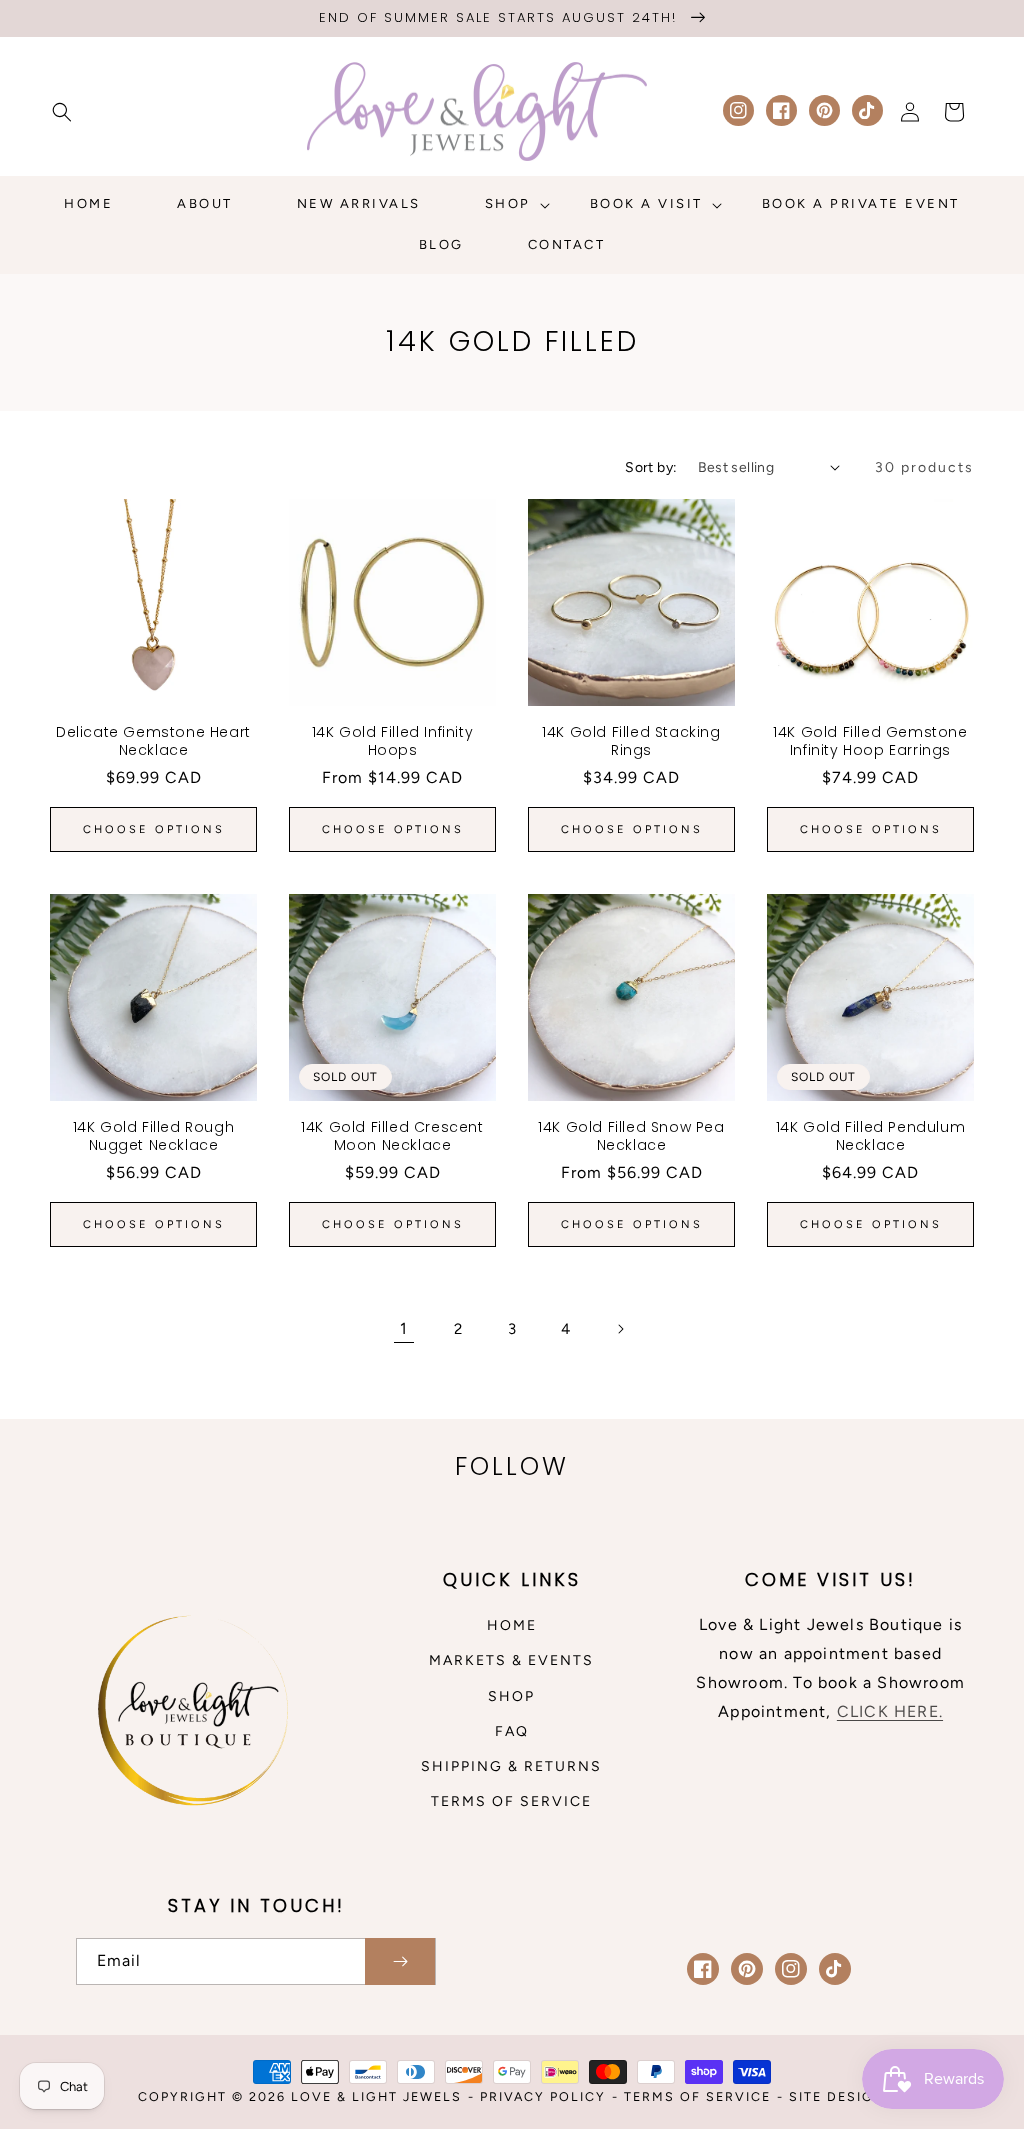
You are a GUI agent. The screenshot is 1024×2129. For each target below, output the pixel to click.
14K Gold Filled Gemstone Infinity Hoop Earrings (870, 741)
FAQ (512, 1731)
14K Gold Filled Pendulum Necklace (870, 1136)
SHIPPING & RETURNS (511, 1766)
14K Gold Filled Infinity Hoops (392, 741)
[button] (62, 112)
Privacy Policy (543, 2096)
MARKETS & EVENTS (511, 1660)
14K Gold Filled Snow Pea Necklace (631, 1136)
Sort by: (651, 467)
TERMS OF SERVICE (511, 1801)
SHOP (511, 1696)
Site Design (837, 2096)
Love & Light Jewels (376, 2096)
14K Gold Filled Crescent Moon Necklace (392, 1136)
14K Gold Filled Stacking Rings (631, 741)
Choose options (154, 829)
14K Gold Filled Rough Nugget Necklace (154, 1136)
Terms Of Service (697, 2096)
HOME (512, 1625)
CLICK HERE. (890, 1711)
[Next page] (620, 1329)
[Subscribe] (400, 1961)
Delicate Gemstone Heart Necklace (153, 741)
